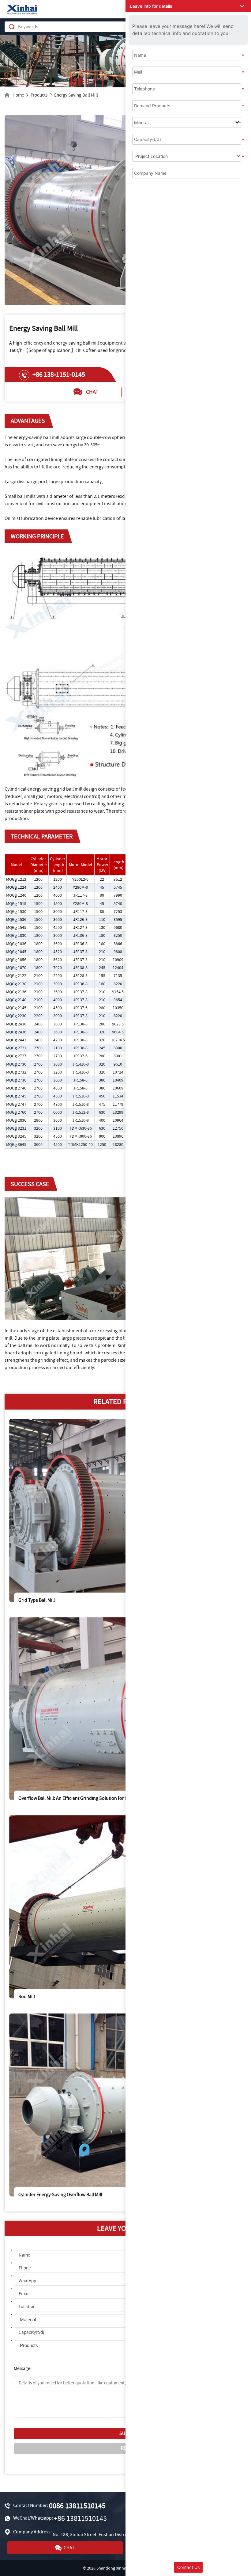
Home (18, 95)
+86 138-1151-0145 (59, 375)
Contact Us (188, 2567)
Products (39, 95)
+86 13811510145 (80, 2519)
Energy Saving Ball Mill (76, 95)
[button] (188, 6)
